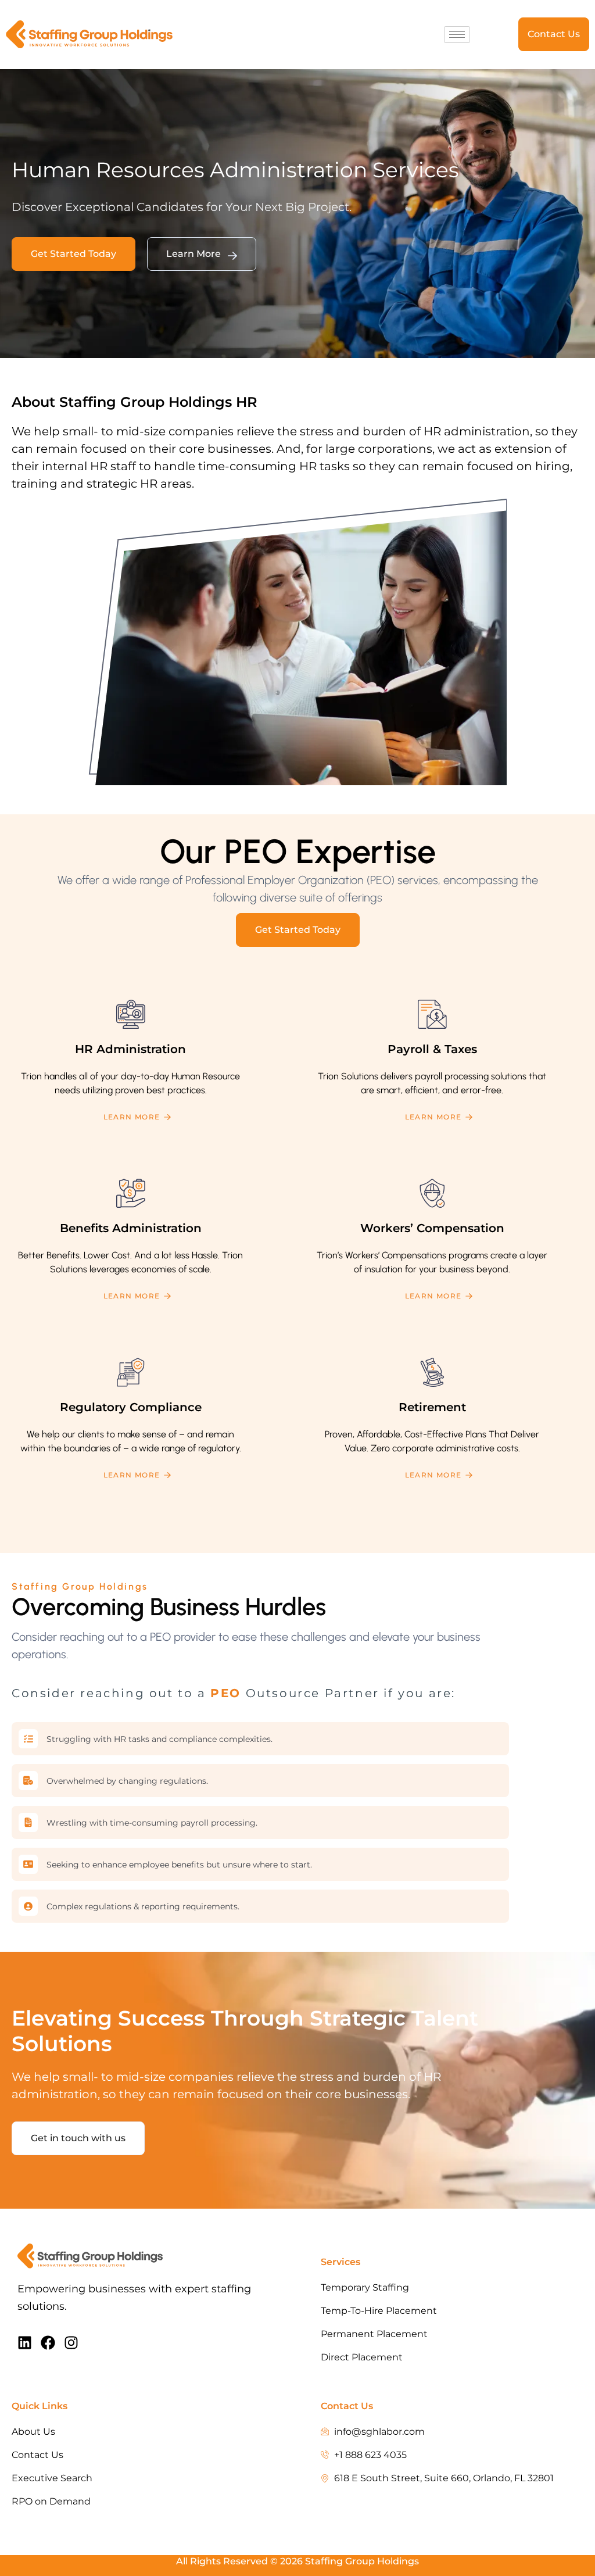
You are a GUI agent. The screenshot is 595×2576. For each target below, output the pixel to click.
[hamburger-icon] (457, 35)
